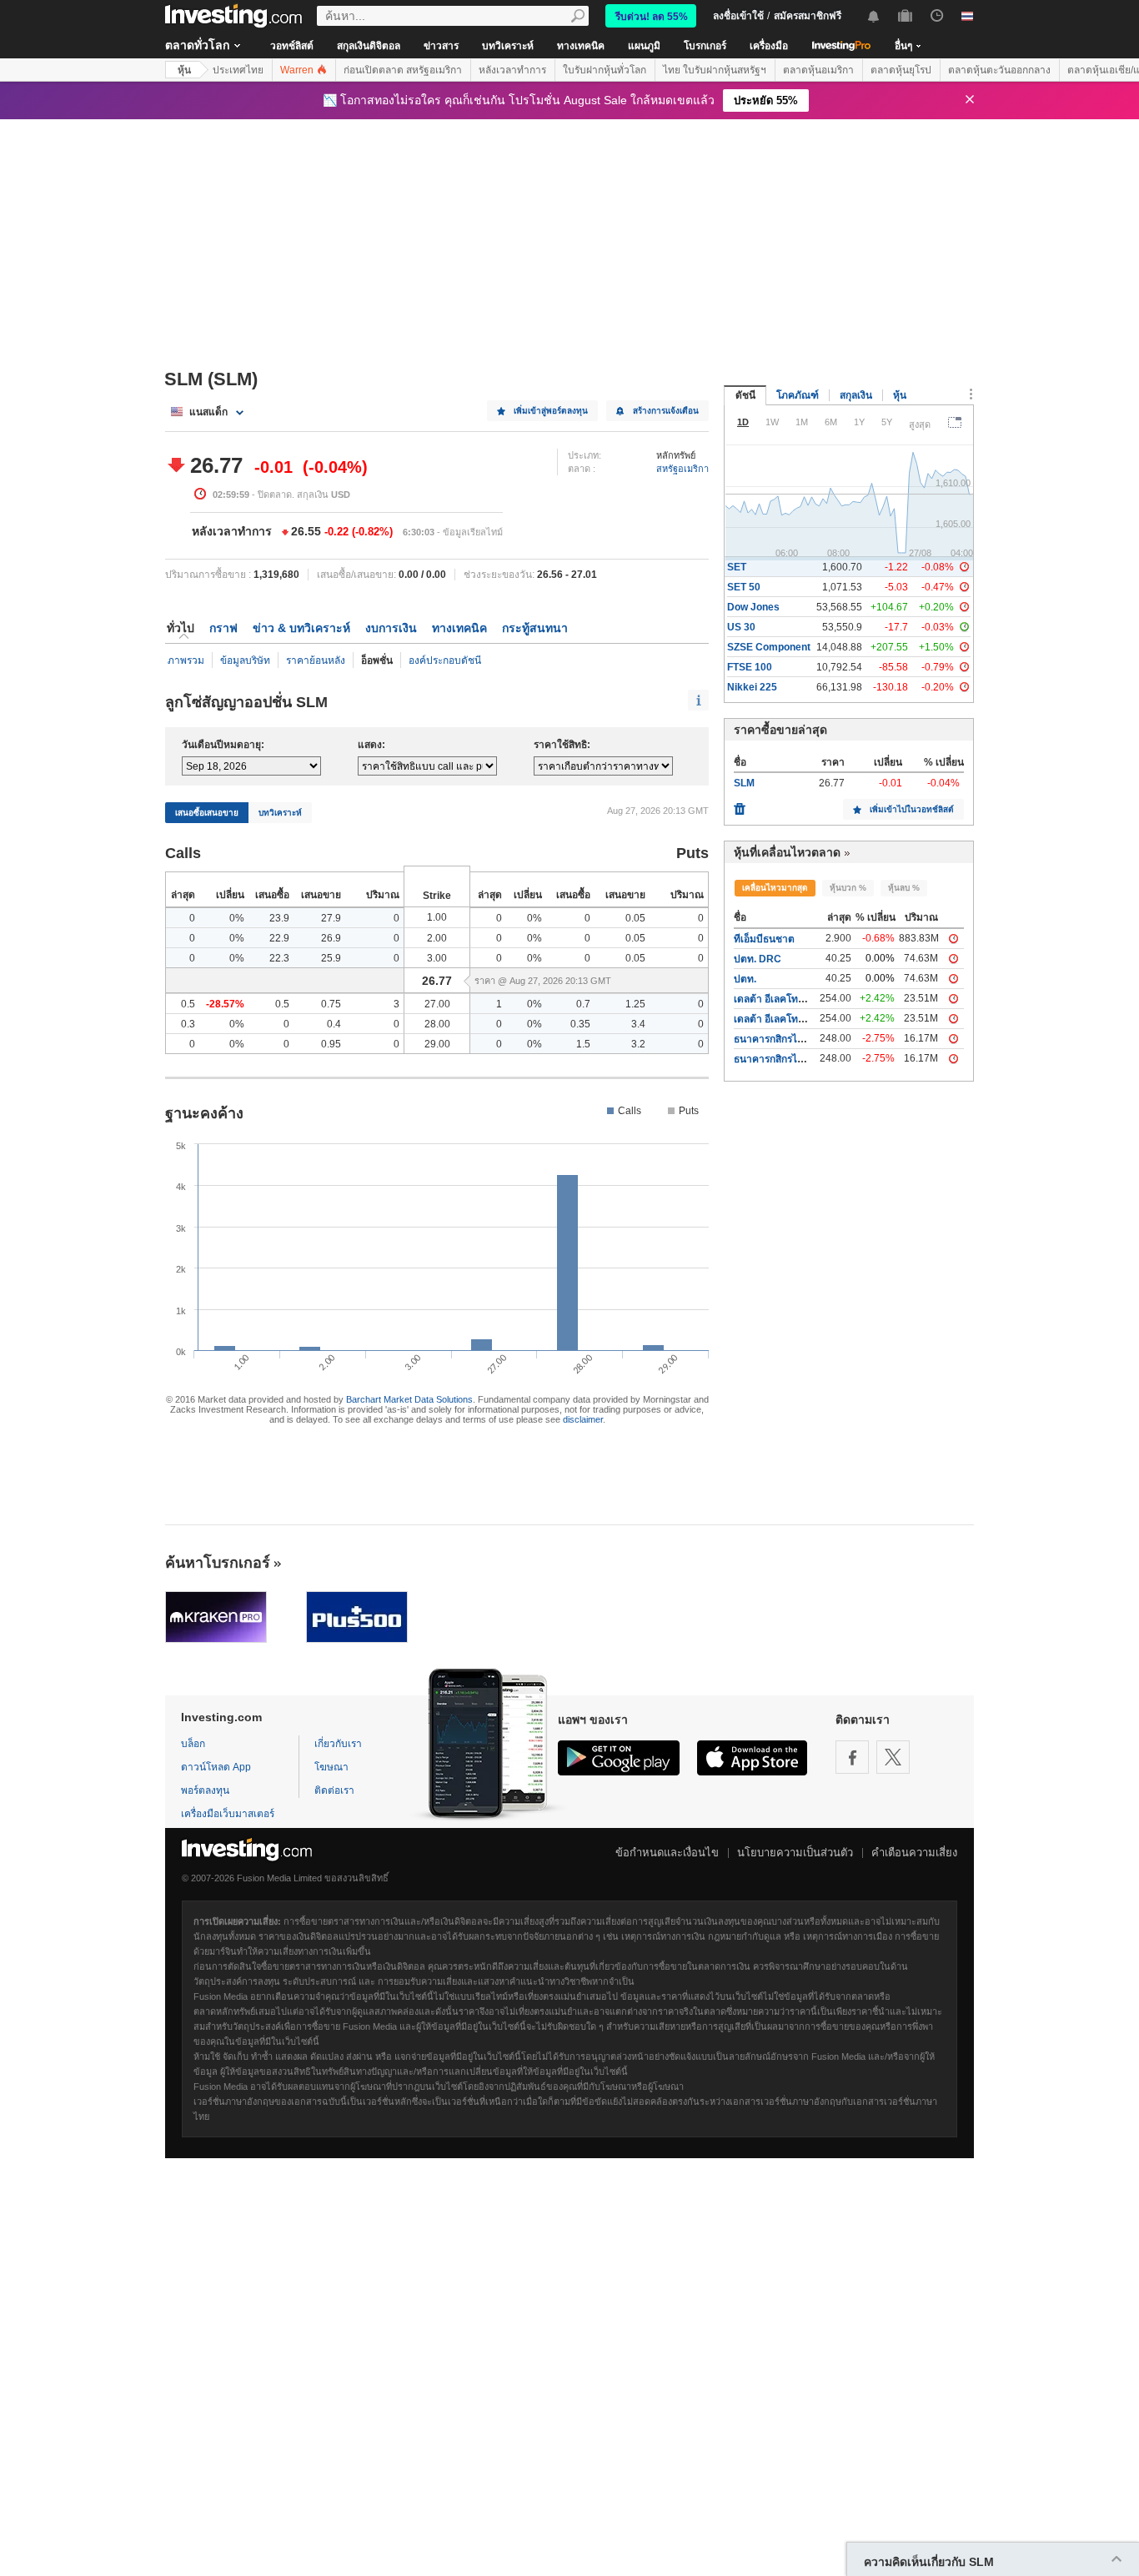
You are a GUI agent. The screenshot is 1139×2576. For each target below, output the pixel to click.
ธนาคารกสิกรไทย (772, 1059)
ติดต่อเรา (334, 1790)
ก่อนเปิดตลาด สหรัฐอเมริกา (403, 70)
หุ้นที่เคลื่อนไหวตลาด (787, 852)
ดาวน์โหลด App (216, 1767)
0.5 (188, 1004)
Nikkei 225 (752, 687)
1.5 (583, 1044)
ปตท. (745, 979)
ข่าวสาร (441, 46)
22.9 (279, 938)
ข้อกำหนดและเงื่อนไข (667, 1853)
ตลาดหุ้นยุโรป (901, 70)
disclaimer (583, 1419)
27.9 (331, 918)
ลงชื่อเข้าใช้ (738, 16)
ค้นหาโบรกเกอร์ (218, 1563)
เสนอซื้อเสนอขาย (207, 813)
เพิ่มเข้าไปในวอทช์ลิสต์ (912, 809)
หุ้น (184, 70)
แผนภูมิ (644, 46)
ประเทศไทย (238, 70)
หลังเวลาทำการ (512, 70)
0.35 (580, 1024)
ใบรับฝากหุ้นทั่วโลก (605, 70)
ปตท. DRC (758, 959)
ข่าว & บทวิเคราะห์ (301, 628)
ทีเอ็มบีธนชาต (764, 939)
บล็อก (193, 1744)
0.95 (331, 1044)
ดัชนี (745, 395)
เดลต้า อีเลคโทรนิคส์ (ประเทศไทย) (808, 1019)
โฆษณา (331, 1767)
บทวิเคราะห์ (508, 46)
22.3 (279, 958)
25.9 (331, 958)
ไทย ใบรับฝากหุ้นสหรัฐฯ (715, 70)
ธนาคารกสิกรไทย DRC (784, 1039)
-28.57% (225, 1004)
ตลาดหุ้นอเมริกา (818, 70)
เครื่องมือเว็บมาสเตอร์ (228, 1814)
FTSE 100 (750, 667)
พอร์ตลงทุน (205, 1790)
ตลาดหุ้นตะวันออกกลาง (999, 70)
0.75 (331, 1004)
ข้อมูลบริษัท (245, 660)
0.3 (188, 1024)
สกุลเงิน (856, 395)
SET (737, 567)
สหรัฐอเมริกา (682, 469)
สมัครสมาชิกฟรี (808, 16)
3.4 (638, 1024)
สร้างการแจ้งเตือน (666, 411)
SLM (744, 783)
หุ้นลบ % (904, 888)
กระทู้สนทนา (535, 628)
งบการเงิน (391, 628)
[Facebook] (852, 1757)
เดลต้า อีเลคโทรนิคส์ (778, 999)
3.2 (638, 1044)
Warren (298, 70)
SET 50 (744, 587)
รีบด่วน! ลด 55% (652, 17)
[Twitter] (893, 1757)
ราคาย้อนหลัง (316, 660)
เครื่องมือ (769, 46)
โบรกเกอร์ (705, 46)
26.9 (331, 938)
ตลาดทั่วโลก (197, 45)
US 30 (741, 627)
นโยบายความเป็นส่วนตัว (795, 1853)
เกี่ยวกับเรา (338, 1744)
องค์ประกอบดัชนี (445, 660)
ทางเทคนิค (581, 46)
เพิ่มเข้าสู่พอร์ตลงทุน (551, 411)
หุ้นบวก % (848, 888)
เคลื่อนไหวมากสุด (775, 888)
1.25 (635, 1004)
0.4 (334, 1024)
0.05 (635, 918)
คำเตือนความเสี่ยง (914, 1853)
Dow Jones (753, 607)
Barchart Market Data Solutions (409, 1399)
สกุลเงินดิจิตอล (369, 46)
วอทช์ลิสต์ (292, 46)
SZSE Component (769, 647)
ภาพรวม (186, 660)
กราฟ (223, 628)
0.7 (583, 1004)
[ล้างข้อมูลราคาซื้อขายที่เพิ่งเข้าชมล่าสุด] (740, 805)
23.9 (279, 918)
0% (237, 918)
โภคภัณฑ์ (798, 395)
